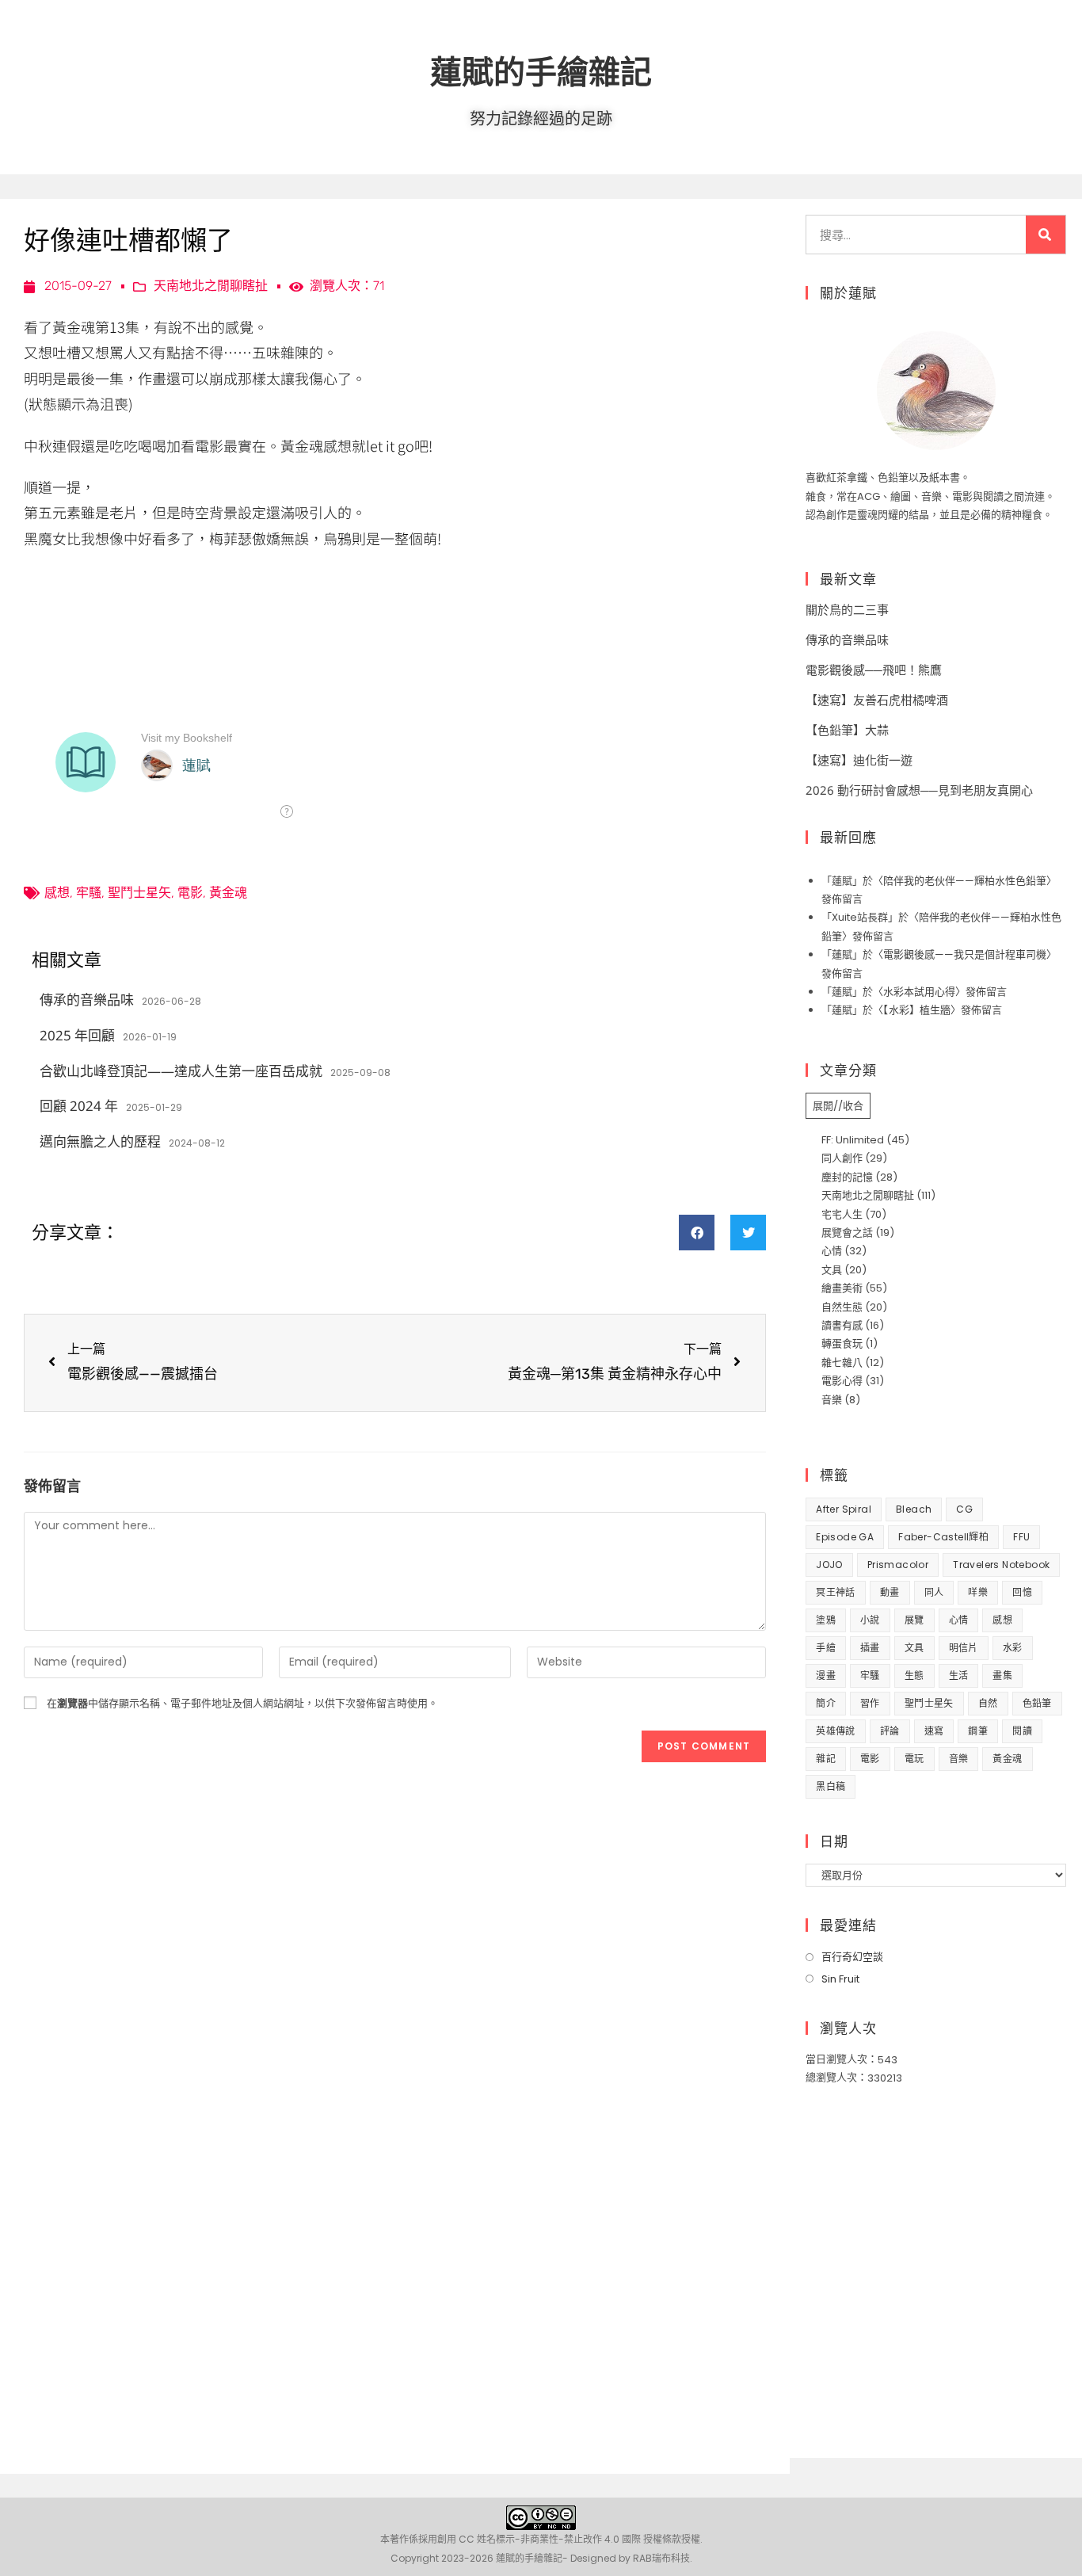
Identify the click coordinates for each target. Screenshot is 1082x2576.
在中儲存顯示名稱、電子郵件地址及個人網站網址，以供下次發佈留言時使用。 (242, 1703)
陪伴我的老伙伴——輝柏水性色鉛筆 (965, 881)
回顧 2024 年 (79, 1106)
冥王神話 (836, 1592)
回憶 (1022, 1592)
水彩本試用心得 (919, 992)
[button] (697, 1233)
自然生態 (842, 1307)
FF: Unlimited (853, 1140)
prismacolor (898, 1565)
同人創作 (842, 1158)
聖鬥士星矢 (139, 893)
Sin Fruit (840, 1979)
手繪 (826, 1648)
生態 (914, 1675)
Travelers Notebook (1001, 1565)
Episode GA (845, 1537)
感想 (57, 893)
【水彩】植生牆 (917, 1010)
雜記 (826, 1759)
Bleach (914, 1509)
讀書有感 (842, 1325)
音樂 (832, 1400)
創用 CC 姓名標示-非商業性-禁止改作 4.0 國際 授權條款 (559, 2539)
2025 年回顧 (77, 1035)
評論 (890, 1731)
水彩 (1013, 1648)
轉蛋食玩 (842, 1343)
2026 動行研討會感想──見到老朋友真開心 (919, 790)
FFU (1021, 1537)
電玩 (914, 1759)
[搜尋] (1046, 235)
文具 (832, 1270)
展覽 (914, 1620)
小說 (870, 1620)
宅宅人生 (842, 1214)
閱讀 (1022, 1731)
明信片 (964, 1648)
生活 (959, 1675)
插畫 (870, 1648)
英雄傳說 (836, 1731)
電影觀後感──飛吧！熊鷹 (874, 670)
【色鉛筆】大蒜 (847, 730)
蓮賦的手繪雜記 (541, 71)
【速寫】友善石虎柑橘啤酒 (877, 700)
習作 (870, 1703)
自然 (988, 1703)
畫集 (1002, 1675)
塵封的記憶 (847, 1177)
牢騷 (89, 893)
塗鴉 (826, 1620)
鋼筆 (978, 1731)
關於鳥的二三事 (847, 609)
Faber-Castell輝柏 (943, 1537)
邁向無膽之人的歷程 (100, 1141)
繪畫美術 (842, 1288)
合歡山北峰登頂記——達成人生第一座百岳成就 (181, 1071)
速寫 (934, 1731)
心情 (832, 1251)
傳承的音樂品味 (87, 1000)
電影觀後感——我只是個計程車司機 (965, 954)
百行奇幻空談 (852, 1957)
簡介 (826, 1703)
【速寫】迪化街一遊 (859, 760)
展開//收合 (838, 1106)
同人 (934, 1592)
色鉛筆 (1037, 1703)
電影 (190, 893)
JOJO (829, 1565)
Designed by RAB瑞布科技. (631, 2558)
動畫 (890, 1592)
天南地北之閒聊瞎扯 (211, 286)
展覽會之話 (847, 1233)
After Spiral (844, 1509)
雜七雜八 (842, 1362)
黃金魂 (228, 893)
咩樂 (978, 1592)
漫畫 (826, 1675)
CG (964, 1509)
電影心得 (842, 1381)
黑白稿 (831, 1786)
